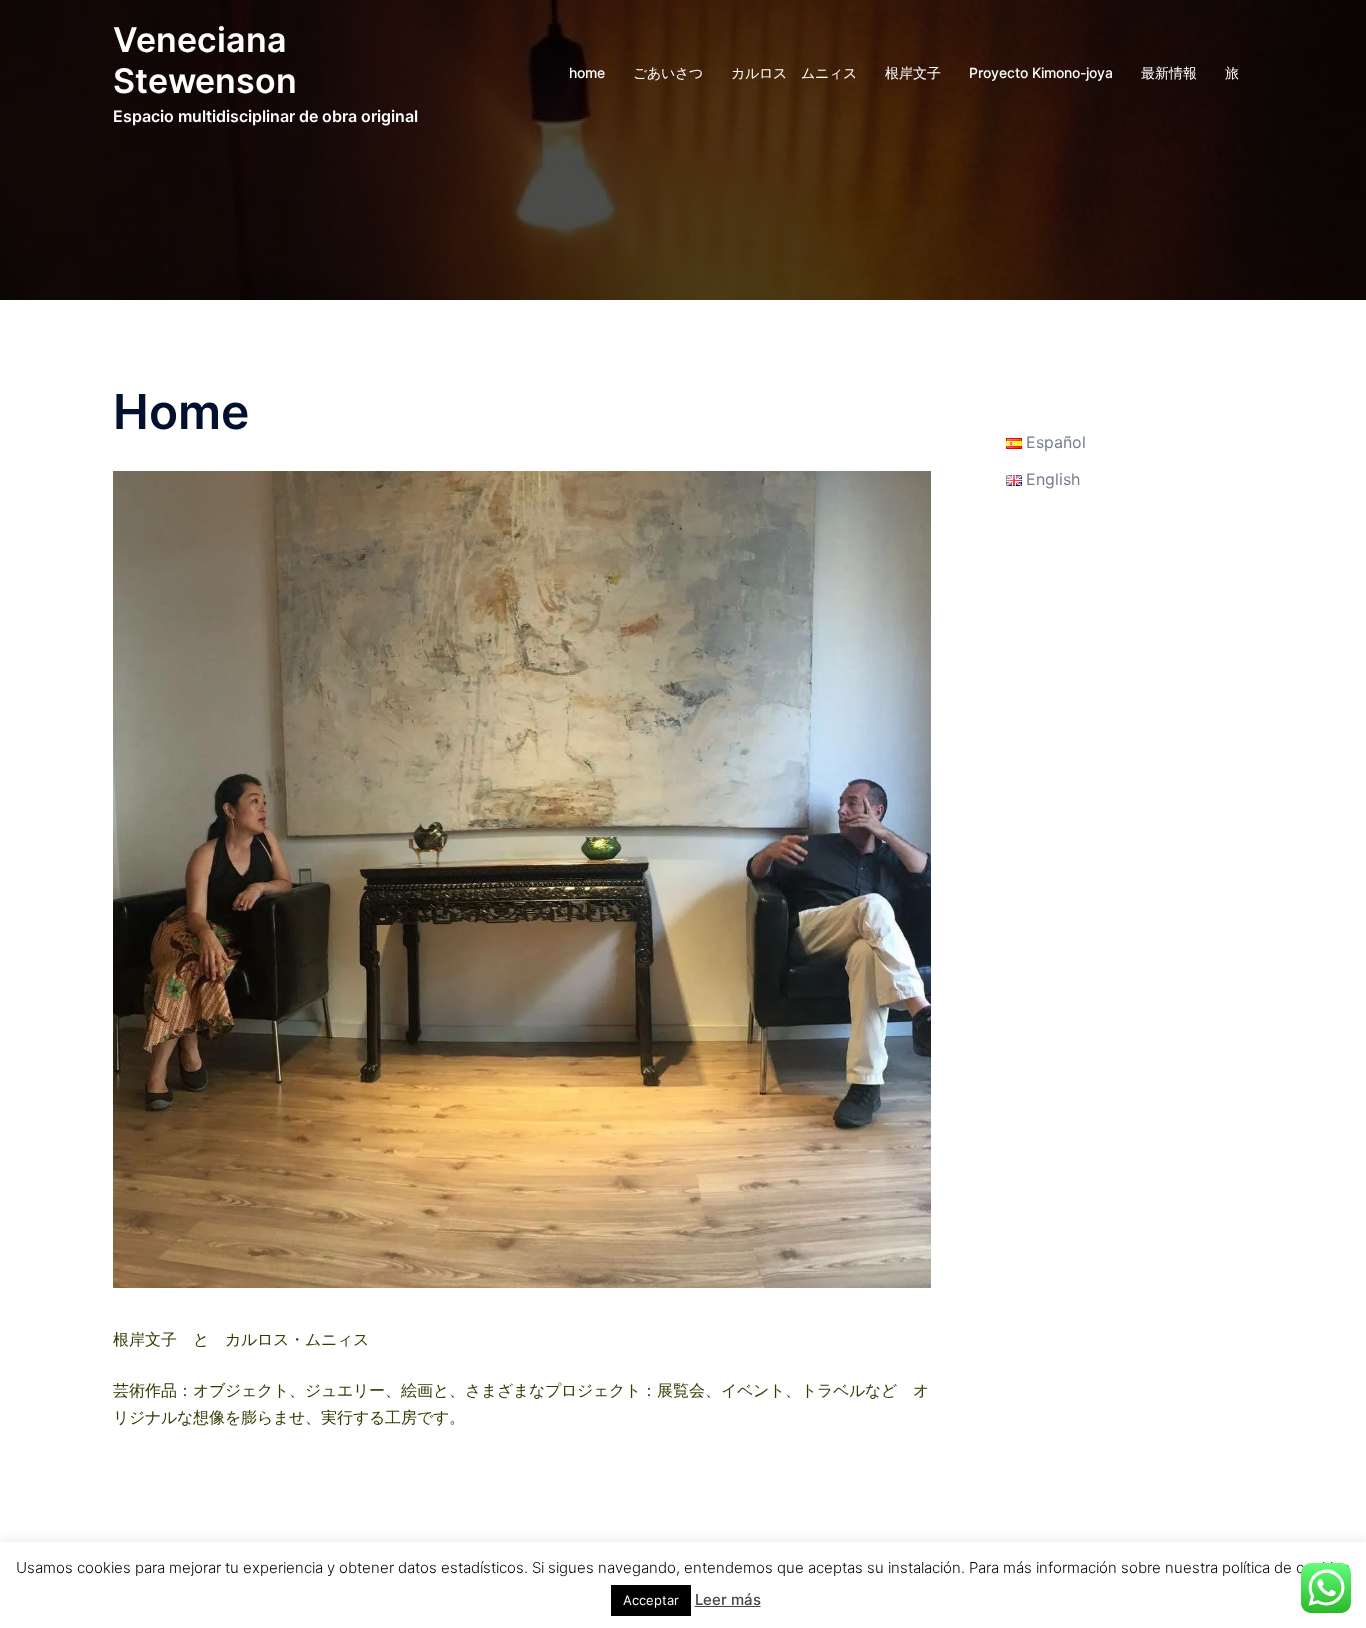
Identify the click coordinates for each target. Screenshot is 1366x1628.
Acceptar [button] (651, 1600)
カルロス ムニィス (794, 72)
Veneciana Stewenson (205, 60)
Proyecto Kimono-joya (1041, 72)
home (587, 72)
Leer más (728, 1599)
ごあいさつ (668, 72)
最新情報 (1169, 72)
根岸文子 (913, 72)
